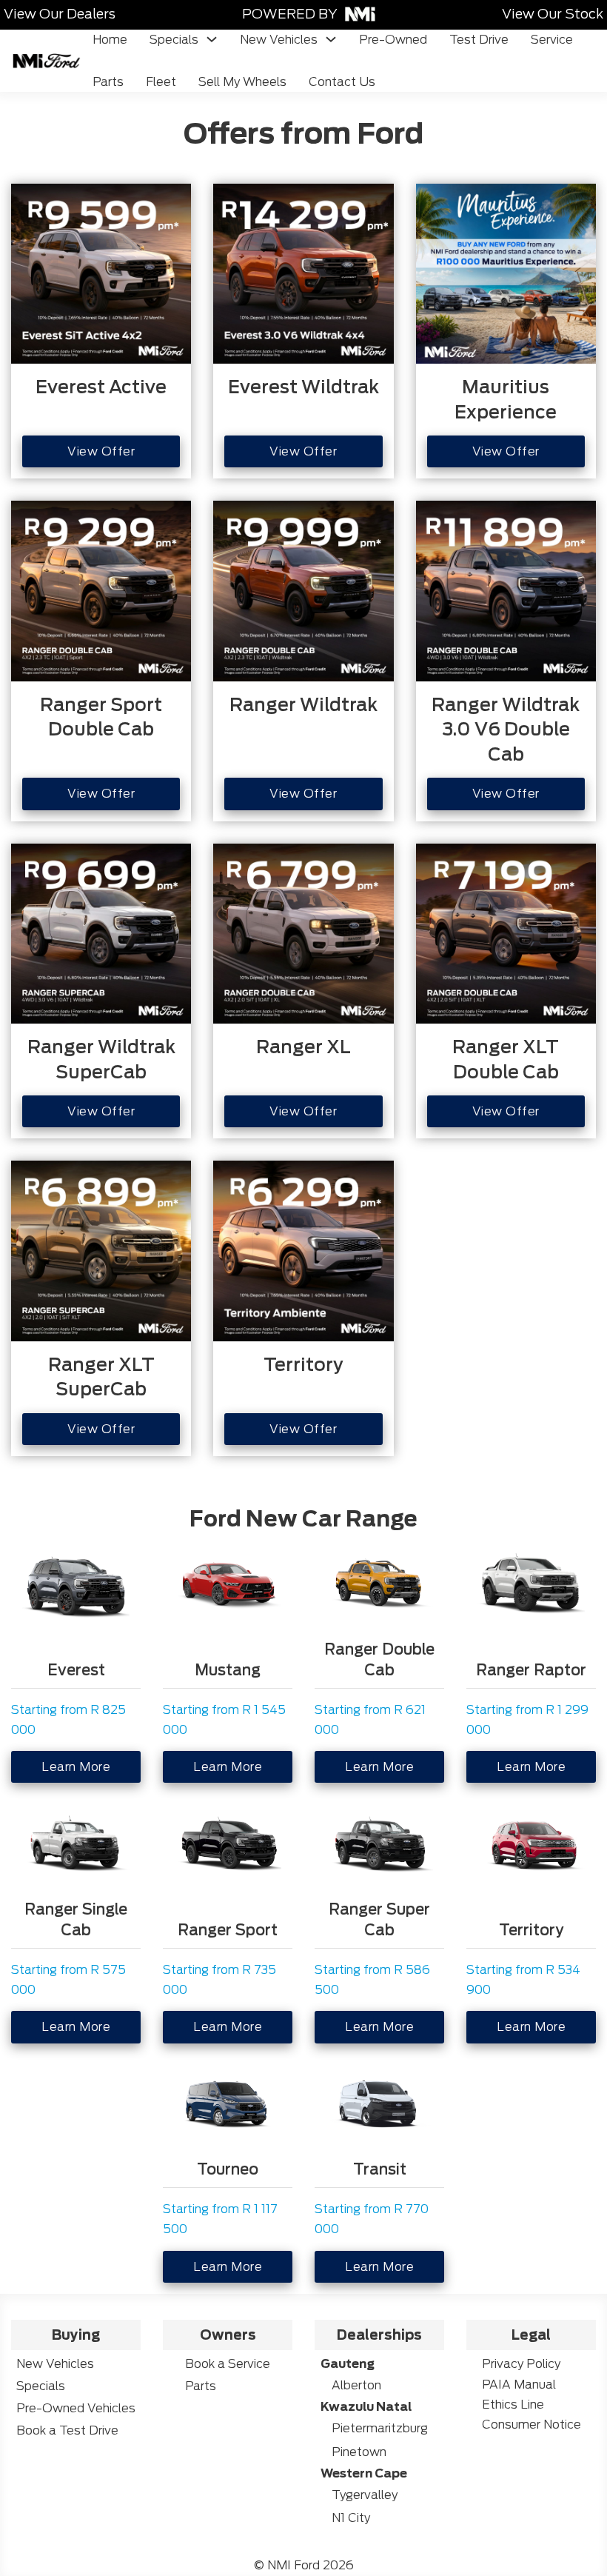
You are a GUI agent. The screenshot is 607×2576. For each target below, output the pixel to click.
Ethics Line (513, 2405)
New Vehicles (279, 40)
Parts (108, 82)
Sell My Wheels (242, 82)
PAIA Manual (519, 2385)
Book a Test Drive (67, 2430)
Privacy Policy (521, 2364)
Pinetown (359, 2452)
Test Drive (479, 40)
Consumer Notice (531, 2425)
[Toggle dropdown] (212, 39)
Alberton (356, 2385)
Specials (174, 40)
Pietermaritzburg (380, 2428)
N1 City (351, 2518)
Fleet (161, 82)
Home (110, 40)
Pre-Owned (393, 40)
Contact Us (342, 82)
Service (552, 40)
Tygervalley (365, 2495)
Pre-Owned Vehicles (76, 2408)
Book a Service (228, 2364)
